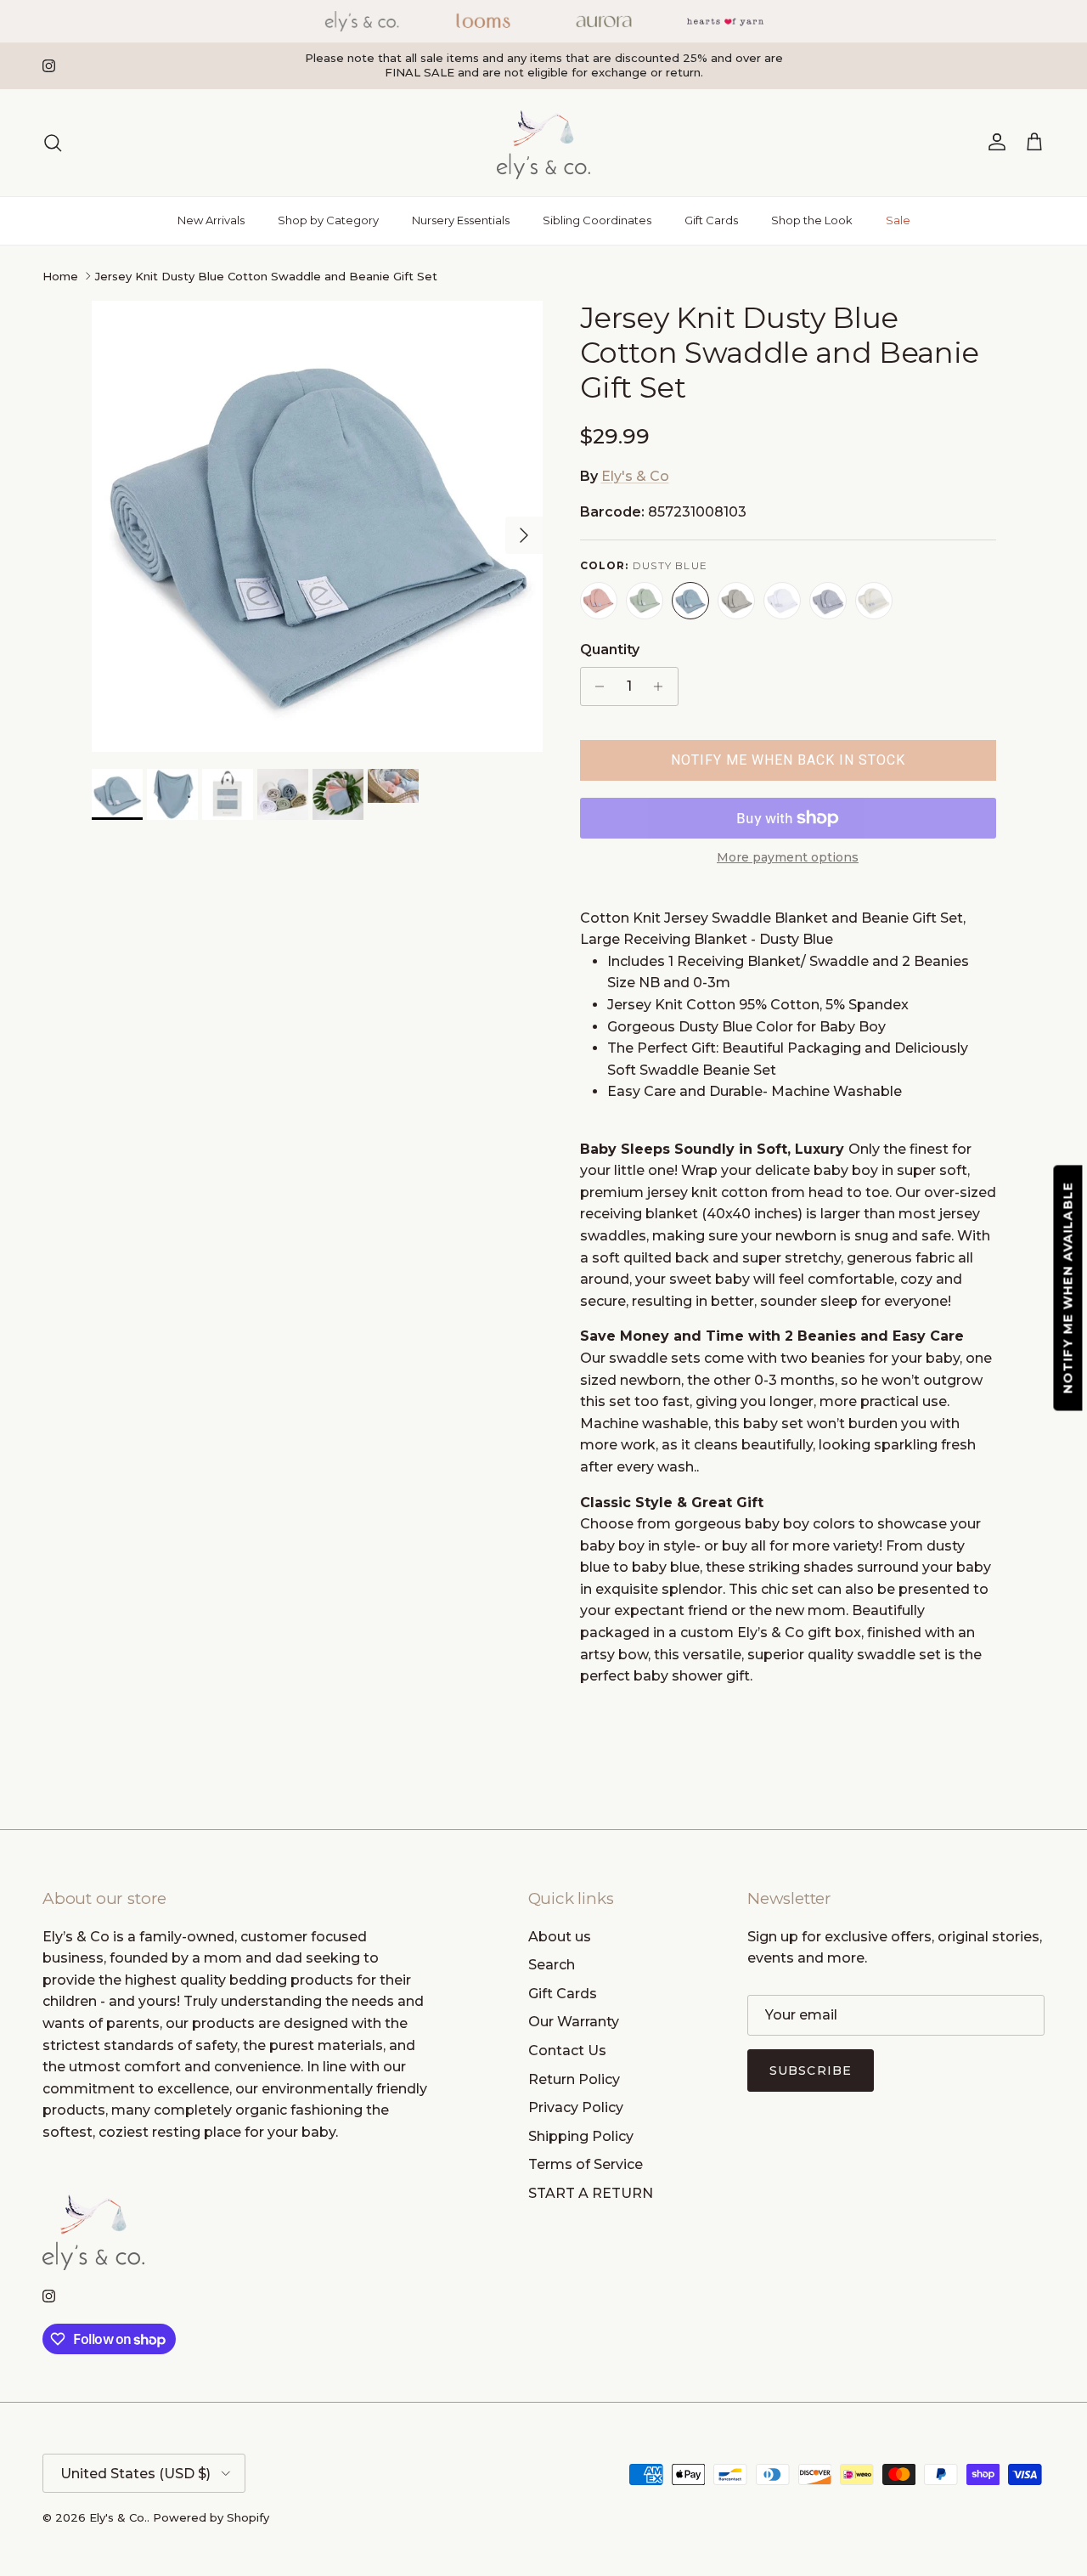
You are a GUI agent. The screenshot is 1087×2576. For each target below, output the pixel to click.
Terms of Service (586, 2164)
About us (560, 1937)
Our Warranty (574, 2022)
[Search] (53, 143)
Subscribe (811, 2070)
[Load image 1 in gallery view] (317, 526)
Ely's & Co (635, 476)
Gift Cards (711, 220)
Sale (898, 220)
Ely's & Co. (118, 2517)
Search (552, 1965)
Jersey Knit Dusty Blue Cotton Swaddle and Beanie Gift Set (266, 276)
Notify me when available (1068, 1288)
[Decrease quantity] (596, 686)
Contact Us (567, 2051)
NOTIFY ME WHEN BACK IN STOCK (788, 760)
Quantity (610, 650)
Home (60, 276)
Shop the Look (812, 220)
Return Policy (574, 2079)
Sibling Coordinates (597, 220)
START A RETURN (591, 2193)
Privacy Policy (576, 2107)
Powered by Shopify (211, 2517)
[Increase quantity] (663, 686)
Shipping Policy (581, 2136)
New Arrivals (211, 220)
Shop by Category (328, 220)
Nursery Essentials (461, 220)
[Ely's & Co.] (543, 143)
